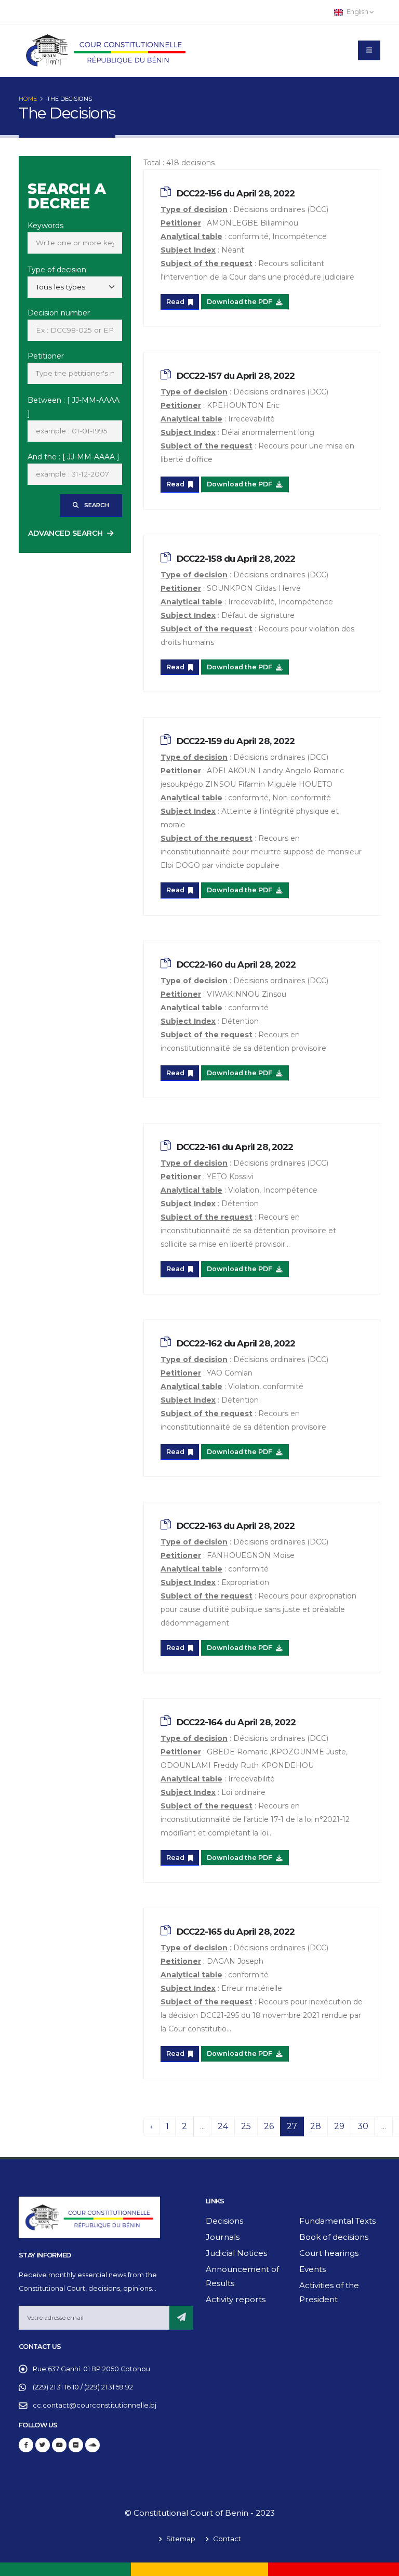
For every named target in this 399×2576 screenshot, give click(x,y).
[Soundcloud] (92, 2445)
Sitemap (180, 2539)
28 (316, 2126)
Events (312, 2269)
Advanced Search (65, 533)
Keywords (45, 226)
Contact (226, 2539)
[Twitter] (43, 2445)
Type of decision (57, 270)
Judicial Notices (236, 2253)
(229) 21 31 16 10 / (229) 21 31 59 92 (83, 2387)
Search (96, 505)
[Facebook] (26, 2445)
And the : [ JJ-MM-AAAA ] (74, 457)
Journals (223, 2237)
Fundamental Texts (337, 2221)
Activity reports (236, 2299)
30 (363, 2126)
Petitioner (46, 356)
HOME (28, 99)
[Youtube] (59, 2445)
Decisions (224, 2221)
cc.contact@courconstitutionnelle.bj (95, 2405)
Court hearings (329, 2253)
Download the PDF (240, 302)
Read (176, 302)
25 (246, 2126)
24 (223, 2126)
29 (339, 2126)
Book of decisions (334, 2237)
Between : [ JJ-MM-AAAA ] (74, 407)
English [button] (357, 12)
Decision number (59, 313)
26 (269, 2126)
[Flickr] (76, 2445)
